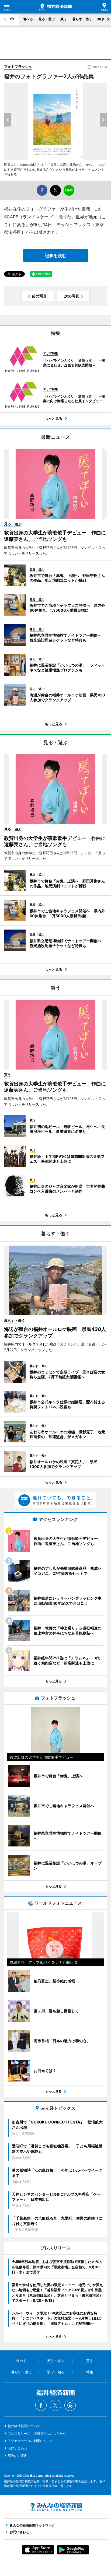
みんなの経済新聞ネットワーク (55, 2507)
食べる (28, 19)
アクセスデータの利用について (30, 2441)
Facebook (41, 2405)
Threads (70, 2405)
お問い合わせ (18, 2448)
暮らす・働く (82, 19)
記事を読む (55, 255)
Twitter (55, 2405)
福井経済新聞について (24, 2426)
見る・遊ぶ (47, 19)
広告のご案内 (18, 2456)
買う (64, 19)
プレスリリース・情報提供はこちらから (37, 2433)
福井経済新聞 (55, 7)
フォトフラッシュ (18, 66)
